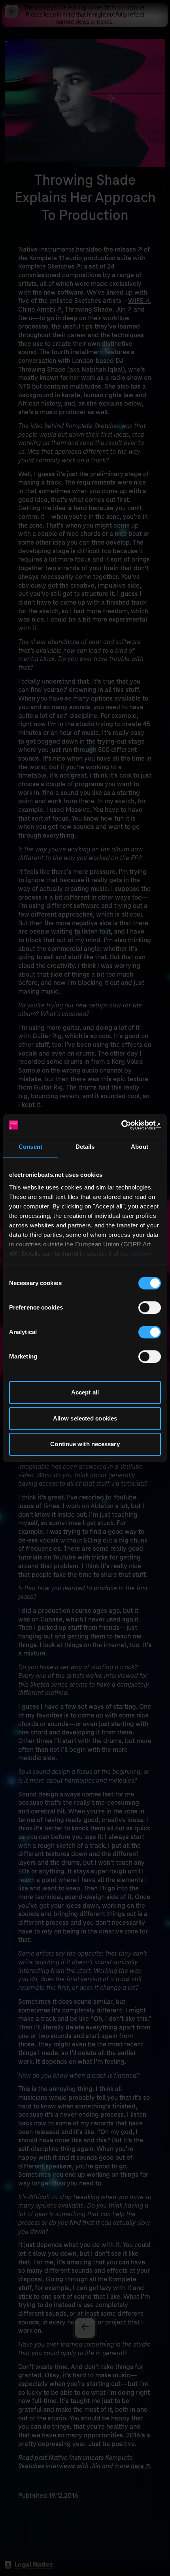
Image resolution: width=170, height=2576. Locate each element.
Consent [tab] (30, 1147)
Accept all (85, 1392)
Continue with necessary (85, 1444)
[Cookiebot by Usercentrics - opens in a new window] (126, 1125)
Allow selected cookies (85, 1418)
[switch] (150, 1308)
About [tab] (140, 1147)
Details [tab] (85, 1147)
